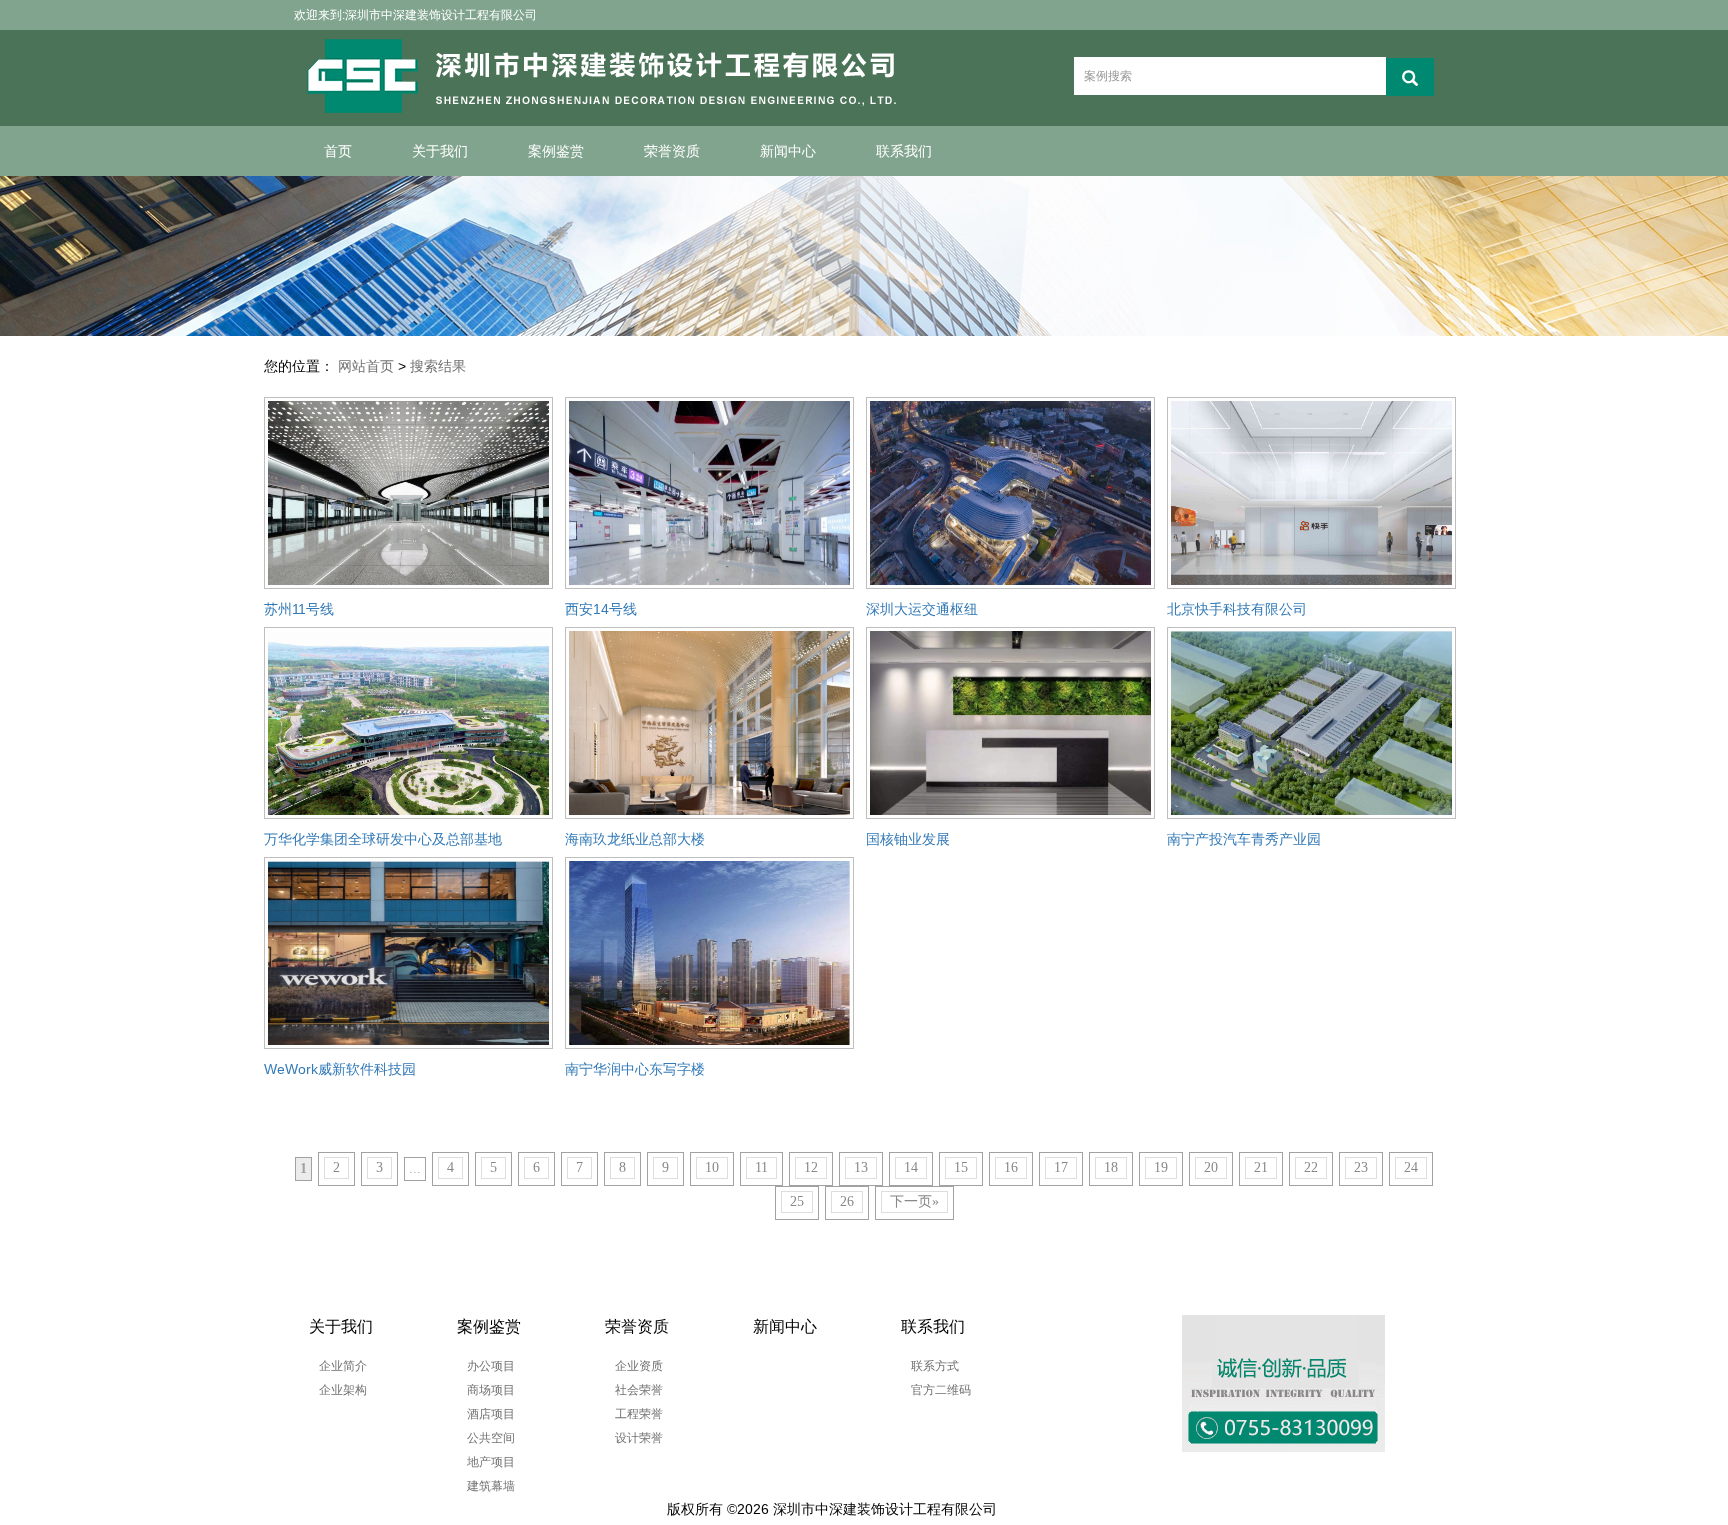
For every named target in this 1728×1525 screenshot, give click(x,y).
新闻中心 (788, 151)
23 (1361, 1167)
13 (861, 1167)
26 (847, 1201)
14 (911, 1167)
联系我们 (904, 151)
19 (1161, 1167)
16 (1011, 1167)
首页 (338, 151)
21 (1261, 1167)
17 (1061, 1167)
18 (1111, 1167)
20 (1211, 1167)
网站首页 (366, 366)
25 (797, 1201)
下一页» (914, 1201)
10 (712, 1167)
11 (761, 1167)
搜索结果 (438, 366)
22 (1311, 1167)
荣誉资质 (672, 151)
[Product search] (1410, 77)
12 (811, 1167)
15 (961, 1167)
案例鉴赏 (556, 151)
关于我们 (440, 151)
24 (1411, 1167)
